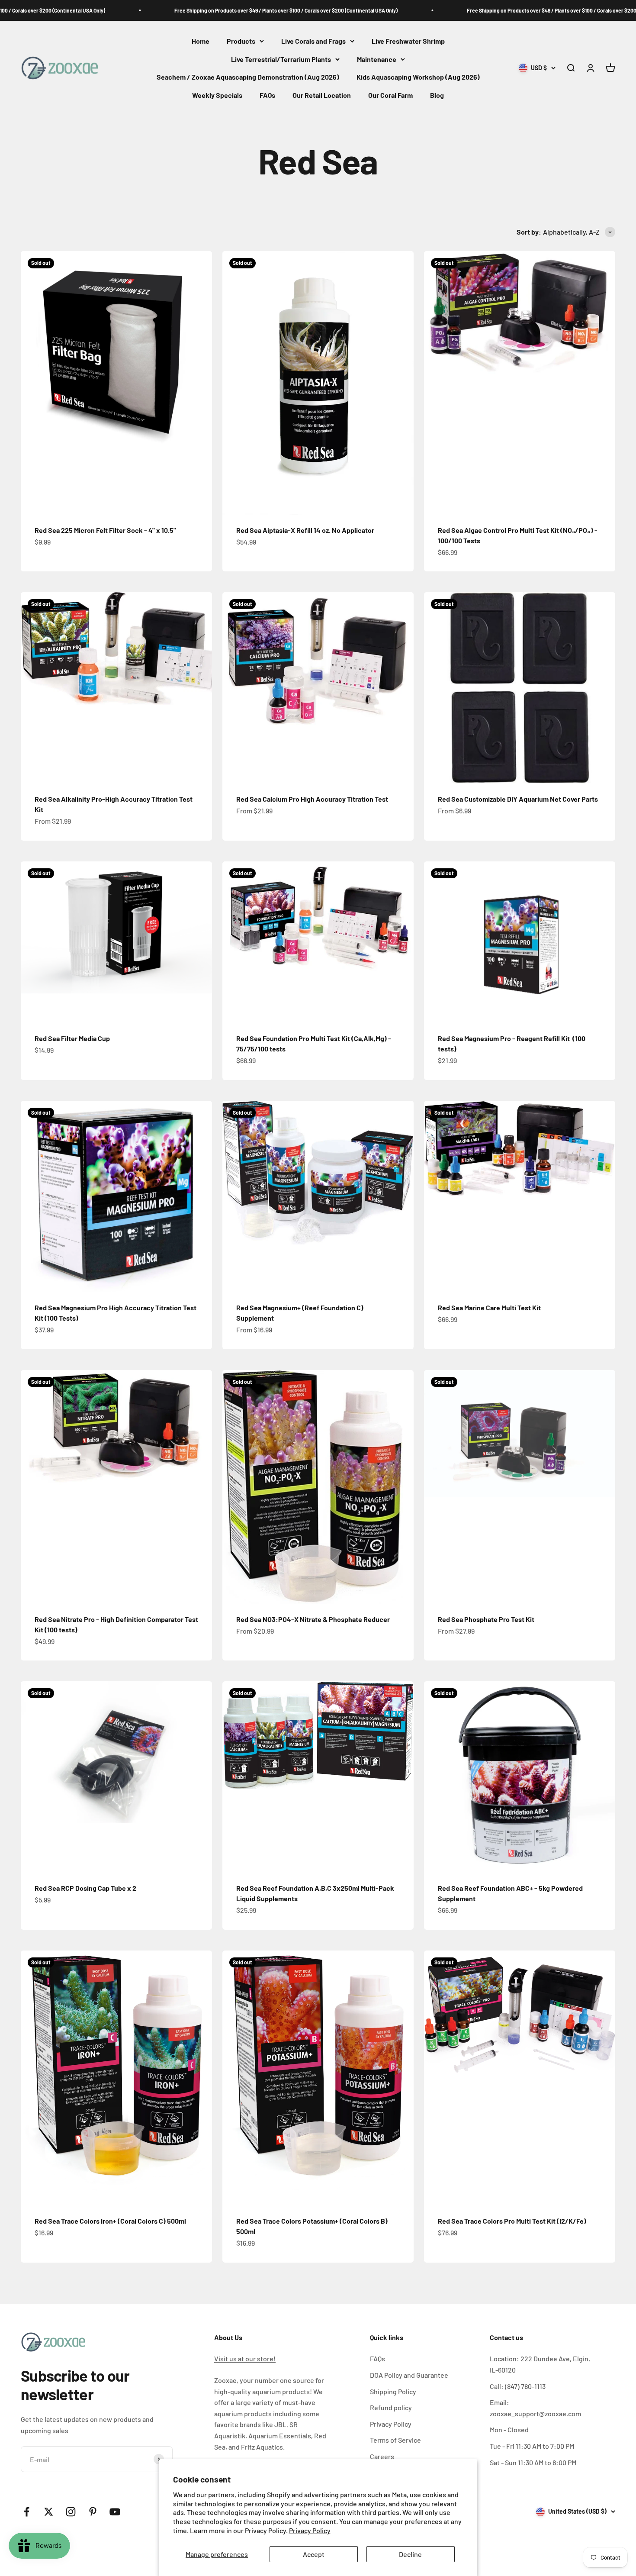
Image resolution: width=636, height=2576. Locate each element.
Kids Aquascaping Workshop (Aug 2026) (418, 77)
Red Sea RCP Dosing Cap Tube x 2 (85, 1888)
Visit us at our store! (245, 2358)
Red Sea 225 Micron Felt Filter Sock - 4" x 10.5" (105, 530)
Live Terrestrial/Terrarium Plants (281, 59)
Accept (314, 2554)
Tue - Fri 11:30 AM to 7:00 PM (532, 2446)
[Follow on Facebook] (27, 2512)
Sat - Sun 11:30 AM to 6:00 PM (533, 2462)
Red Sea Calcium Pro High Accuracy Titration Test (312, 799)
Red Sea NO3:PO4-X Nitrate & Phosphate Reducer (313, 1619)
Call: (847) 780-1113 (518, 2386)
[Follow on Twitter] (49, 2512)
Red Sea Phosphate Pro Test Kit (486, 1619)
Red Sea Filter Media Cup (72, 1038)
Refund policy (391, 2407)
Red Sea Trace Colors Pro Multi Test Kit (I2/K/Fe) (512, 2221)
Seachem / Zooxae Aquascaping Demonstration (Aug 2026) (248, 77)
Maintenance (377, 59)
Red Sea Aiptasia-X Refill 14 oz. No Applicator (305, 530)
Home (201, 41)
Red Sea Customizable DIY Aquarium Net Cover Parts (518, 799)
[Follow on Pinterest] (93, 2512)
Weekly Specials (217, 95)
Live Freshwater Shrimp (408, 41)
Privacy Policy (310, 2530)
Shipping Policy (393, 2391)
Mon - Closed (509, 2429)
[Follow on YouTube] (115, 2512)
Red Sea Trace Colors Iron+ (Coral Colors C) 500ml (110, 2221)
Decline (410, 2554)
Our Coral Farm (390, 95)
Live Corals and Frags (313, 41)
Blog (437, 95)
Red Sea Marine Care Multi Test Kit (489, 1307)
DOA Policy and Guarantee (409, 2375)
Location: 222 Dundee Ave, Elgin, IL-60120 (540, 2364)
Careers (382, 2456)
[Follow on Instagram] (71, 2512)
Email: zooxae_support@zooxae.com (535, 2408)
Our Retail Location (322, 95)
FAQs (267, 95)
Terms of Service (395, 2440)
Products (241, 41)
